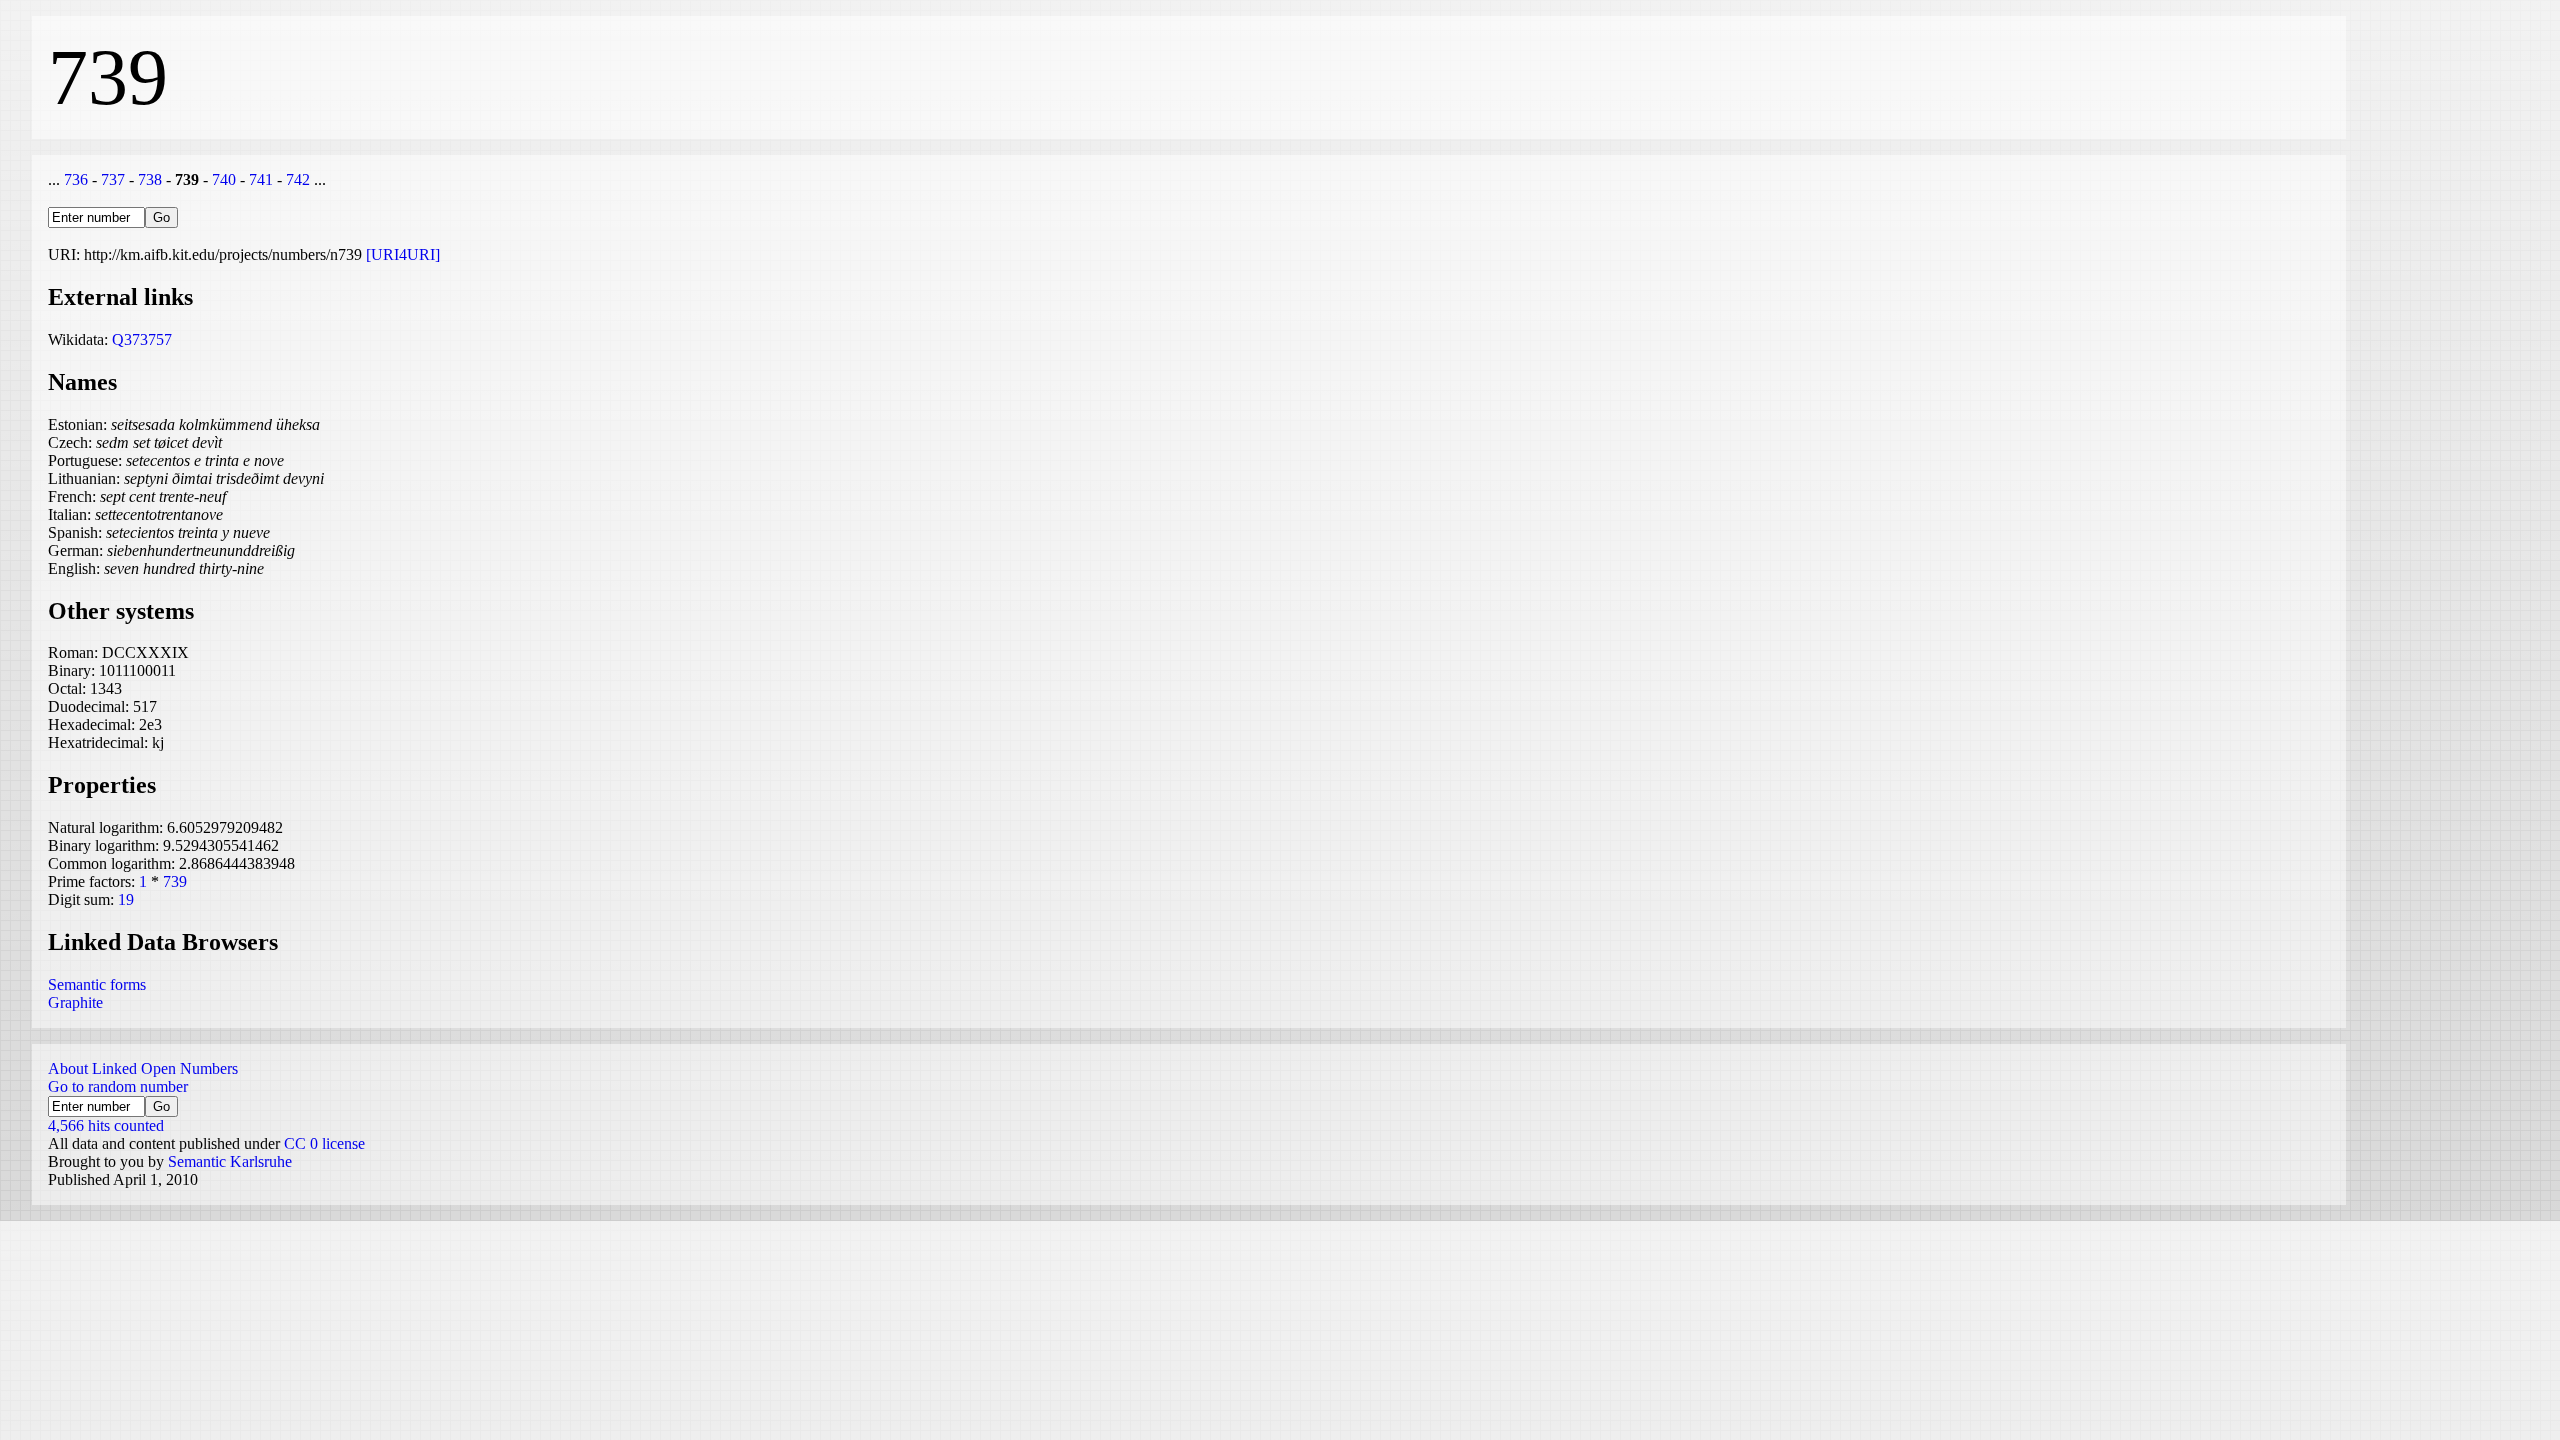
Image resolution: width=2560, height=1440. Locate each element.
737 (113, 179)
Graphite (75, 1002)
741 (261, 179)
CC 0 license (324, 1143)
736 (76, 179)
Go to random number (118, 1086)
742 (298, 179)
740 (224, 179)
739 (175, 881)
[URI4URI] (403, 254)
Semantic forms (97, 984)
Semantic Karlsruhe (230, 1161)
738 (150, 179)
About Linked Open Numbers (143, 1068)
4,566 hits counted (106, 1125)
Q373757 (142, 339)
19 (126, 899)
